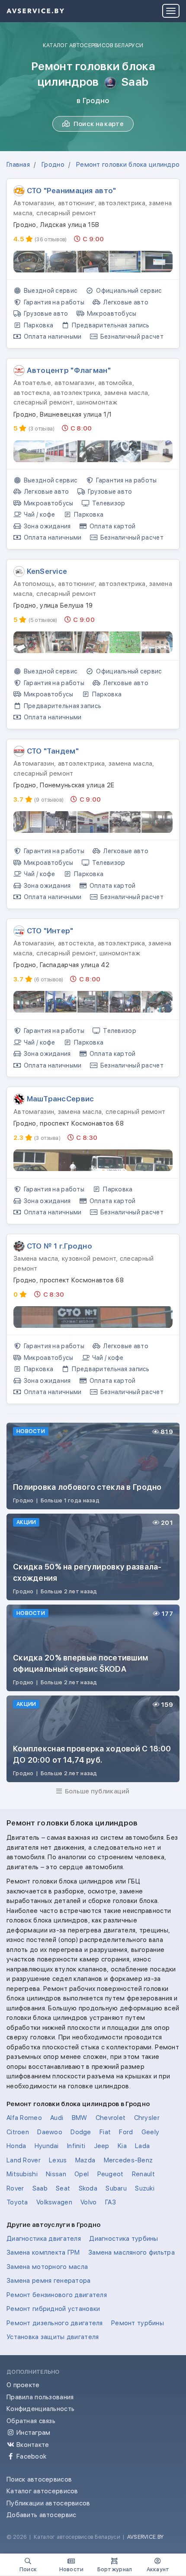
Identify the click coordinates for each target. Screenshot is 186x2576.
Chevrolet (111, 2118)
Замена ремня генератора (49, 2281)
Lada (142, 2146)
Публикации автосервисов (48, 2503)
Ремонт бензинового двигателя (57, 2295)
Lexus (58, 2160)
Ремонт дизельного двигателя (55, 2323)
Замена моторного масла (47, 2267)
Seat (63, 2188)
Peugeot (111, 2174)
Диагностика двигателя (44, 2239)
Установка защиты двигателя (53, 2337)
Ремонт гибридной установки (53, 2309)
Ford (126, 2132)
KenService (47, 571)
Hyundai (47, 2146)
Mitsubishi (22, 2174)
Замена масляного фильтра (131, 2252)
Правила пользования (40, 2397)
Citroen (18, 2132)
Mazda (85, 2160)
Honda (16, 2146)
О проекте (23, 2385)
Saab (40, 2188)
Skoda (88, 2188)
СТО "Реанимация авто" (72, 191)
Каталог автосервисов (42, 2491)
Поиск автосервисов (39, 2479)
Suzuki (145, 2188)
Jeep (102, 2146)
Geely (150, 2132)
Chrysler (147, 2118)
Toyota (17, 2202)
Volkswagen (54, 2202)
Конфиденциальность (40, 2409)
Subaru (116, 2188)
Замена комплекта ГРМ (43, 2252)
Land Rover (24, 2160)
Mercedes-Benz (128, 2160)
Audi (57, 2118)
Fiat (105, 2132)
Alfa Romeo (24, 2118)
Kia (122, 2146)
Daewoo (50, 2132)
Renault (143, 2174)
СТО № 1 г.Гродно (60, 1246)
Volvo (88, 2202)
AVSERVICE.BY (145, 2537)
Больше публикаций (96, 1791)
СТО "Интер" (50, 931)
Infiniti (76, 2146)
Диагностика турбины (123, 2239)
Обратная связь (31, 2421)
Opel (82, 2174)
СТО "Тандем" (53, 751)
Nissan (56, 2174)
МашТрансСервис (61, 1099)
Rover (15, 2188)
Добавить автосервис (41, 2515)
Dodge (81, 2132)
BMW (80, 2118)
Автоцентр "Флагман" (69, 370)
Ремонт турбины (138, 2323)
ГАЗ (111, 2202)
